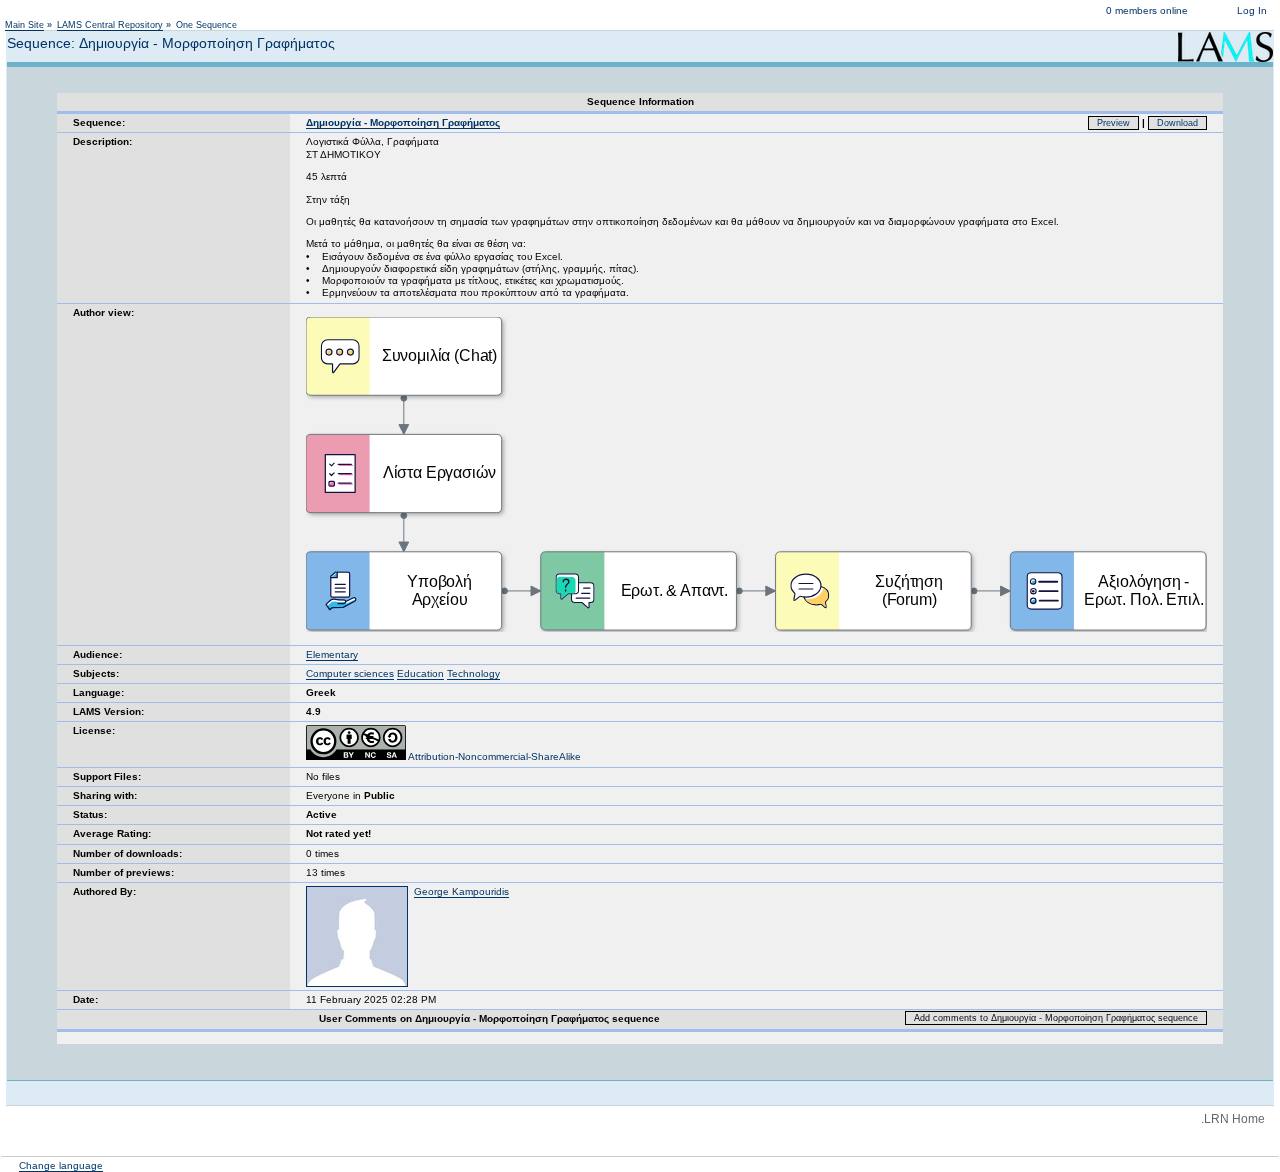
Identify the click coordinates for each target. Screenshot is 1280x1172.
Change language (61, 1165)
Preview (1113, 123)
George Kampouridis (461, 891)
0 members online (1147, 10)
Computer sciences (350, 673)
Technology (473, 673)
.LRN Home (1233, 1119)
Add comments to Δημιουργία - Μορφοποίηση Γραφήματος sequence (1056, 1018)
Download (1177, 123)
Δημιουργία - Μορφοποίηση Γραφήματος (403, 122)
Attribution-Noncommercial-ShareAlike (493, 756)
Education (420, 673)
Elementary (332, 654)
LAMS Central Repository (110, 25)
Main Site (24, 25)
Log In (1252, 10)
